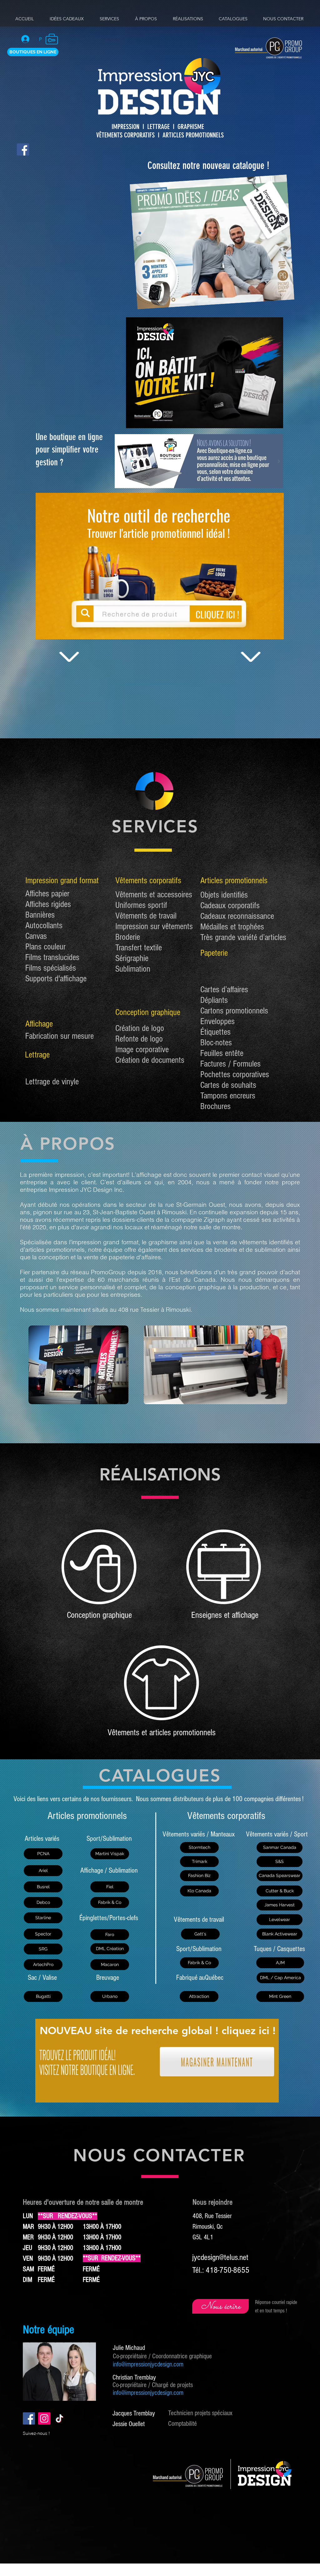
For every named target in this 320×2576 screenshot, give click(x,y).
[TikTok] (60, 2418)
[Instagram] (44, 2418)
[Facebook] (23, 149)
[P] (28, 39)
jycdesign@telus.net (220, 2257)
